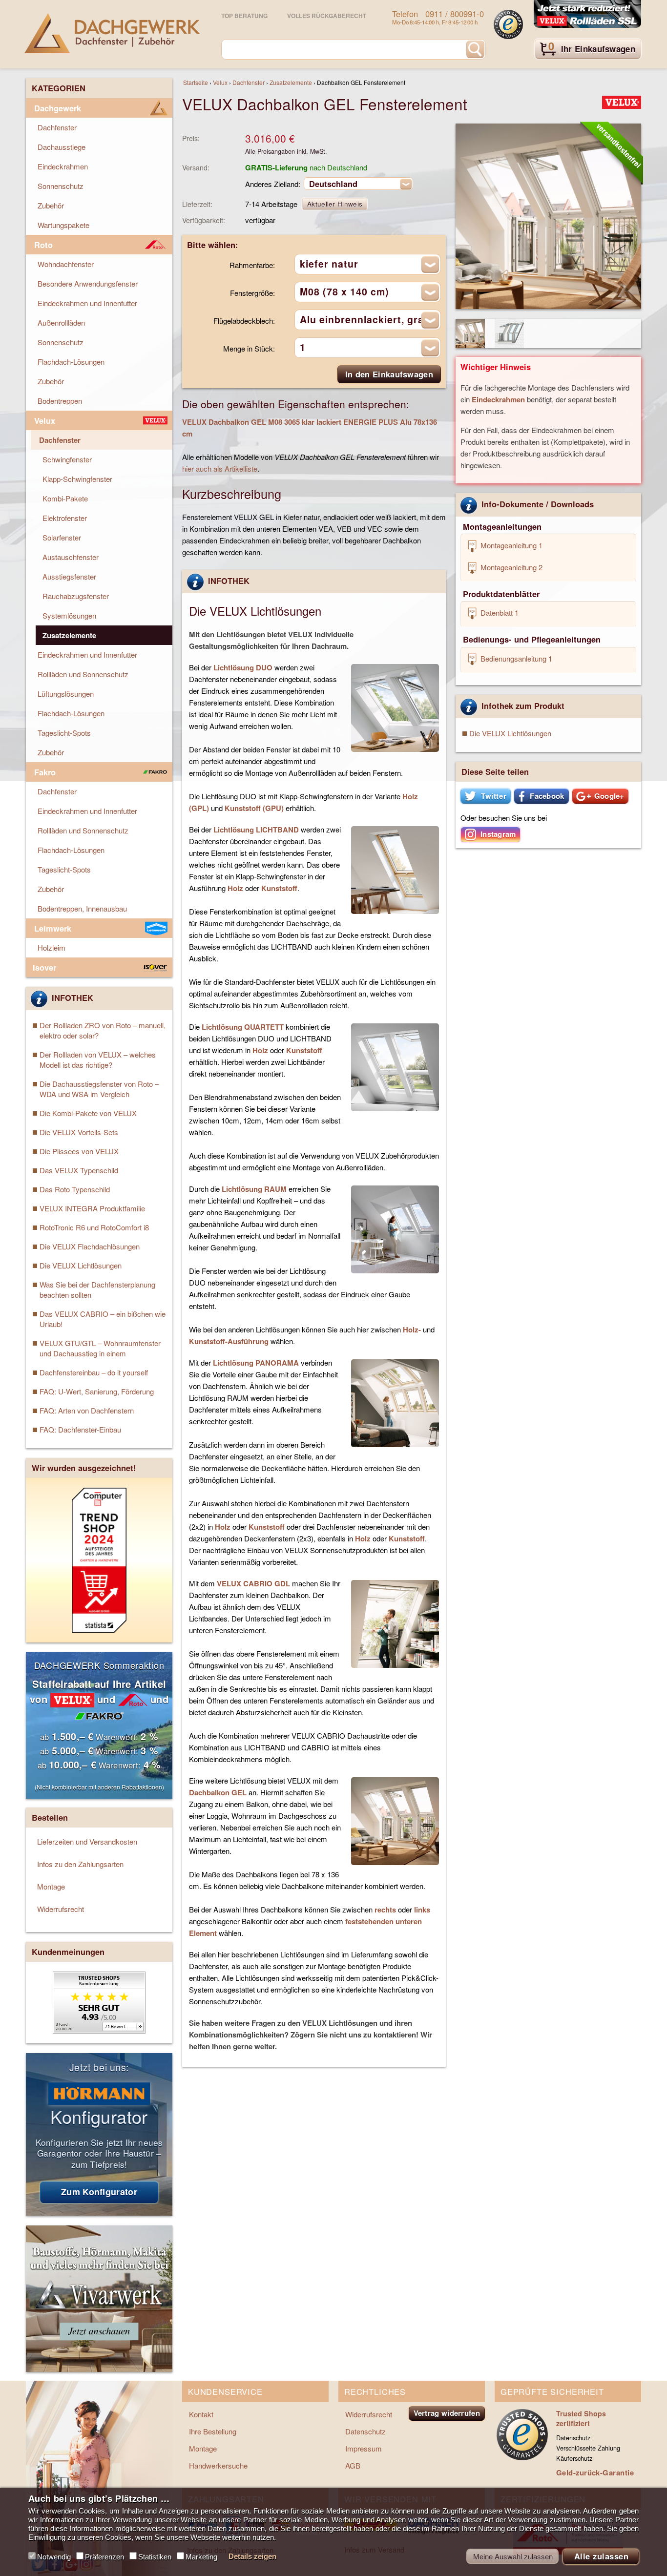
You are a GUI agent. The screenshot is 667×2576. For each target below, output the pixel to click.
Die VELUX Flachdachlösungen (90, 1246)
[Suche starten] (475, 49)
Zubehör (51, 205)
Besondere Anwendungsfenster (88, 283)
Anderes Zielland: (273, 184)
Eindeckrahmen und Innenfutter (87, 303)
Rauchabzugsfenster (76, 596)
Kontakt (201, 2414)
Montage (51, 1886)
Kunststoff (279, 888)
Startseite (196, 82)
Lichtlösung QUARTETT (243, 1027)
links (422, 1910)
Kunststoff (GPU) (254, 808)
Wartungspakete (63, 225)
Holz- (412, 1330)
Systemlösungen (69, 615)
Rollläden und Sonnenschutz (83, 674)
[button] (486, 796)
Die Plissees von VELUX (79, 1151)
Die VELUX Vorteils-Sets (79, 1132)
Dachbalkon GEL (218, 1792)
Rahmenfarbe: (252, 265)
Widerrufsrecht (61, 1909)
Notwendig (54, 2557)
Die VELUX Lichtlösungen (510, 733)
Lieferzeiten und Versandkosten (87, 1841)
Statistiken (155, 2557)
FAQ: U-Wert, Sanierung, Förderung (97, 1391)
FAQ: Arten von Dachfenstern (87, 1410)
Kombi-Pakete (65, 498)
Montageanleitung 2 (511, 567)
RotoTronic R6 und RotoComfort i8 (94, 1227)
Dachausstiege (62, 147)
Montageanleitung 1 (511, 545)
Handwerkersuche (218, 2465)
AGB (353, 2465)
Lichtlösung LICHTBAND (256, 830)
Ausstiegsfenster (69, 576)
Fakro (45, 772)
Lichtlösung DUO (243, 667)
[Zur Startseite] (112, 33)
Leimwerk (53, 928)
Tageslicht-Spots (64, 733)
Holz (235, 888)
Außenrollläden (61, 322)
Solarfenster (62, 537)
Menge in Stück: (249, 348)
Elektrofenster (65, 518)
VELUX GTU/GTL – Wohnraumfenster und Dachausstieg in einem (100, 1348)
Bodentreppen (60, 401)
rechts (385, 1910)
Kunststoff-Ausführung (229, 1341)
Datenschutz (365, 2431)
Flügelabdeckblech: (244, 321)
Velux (220, 82)
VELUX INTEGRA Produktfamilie (92, 1208)
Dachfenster (249, 82)
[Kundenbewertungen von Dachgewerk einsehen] (99, 2030)
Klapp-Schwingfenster (77, 479)
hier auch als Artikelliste (220, 468)
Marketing (201, 2557)
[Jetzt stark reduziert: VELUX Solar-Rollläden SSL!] (587, 15)
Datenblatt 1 (499, 613)
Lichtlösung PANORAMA (256, 1363)
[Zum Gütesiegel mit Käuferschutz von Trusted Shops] (508, 24)
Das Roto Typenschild (75, 1189)
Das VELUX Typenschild (79, 1170)
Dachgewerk (58, 108)
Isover (44, 967)
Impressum (364, 2448)
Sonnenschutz (61, 186)
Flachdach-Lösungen (71, 362)
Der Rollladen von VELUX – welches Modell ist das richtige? (98, 1059)
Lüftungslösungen (66, 694)
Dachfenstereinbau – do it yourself (94, 1372)
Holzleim (52, 947)
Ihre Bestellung (213, 2431)
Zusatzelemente (291, 82)
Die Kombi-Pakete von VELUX (88, 1113)
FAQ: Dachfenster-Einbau (80, 1429)
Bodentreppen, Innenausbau (82, 908)
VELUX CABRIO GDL (253, 1583)
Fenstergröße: (252, 293)
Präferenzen (104, 2557)
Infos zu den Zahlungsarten (80, 1864)
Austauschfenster (71, 557)
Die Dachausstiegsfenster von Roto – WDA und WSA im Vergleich (99, 1089)
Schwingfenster (67, 459)
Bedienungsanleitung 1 (515, 658)
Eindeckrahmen (498, 399)
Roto (43, 245)
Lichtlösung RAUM (254, 1189)
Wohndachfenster (66, 264)
